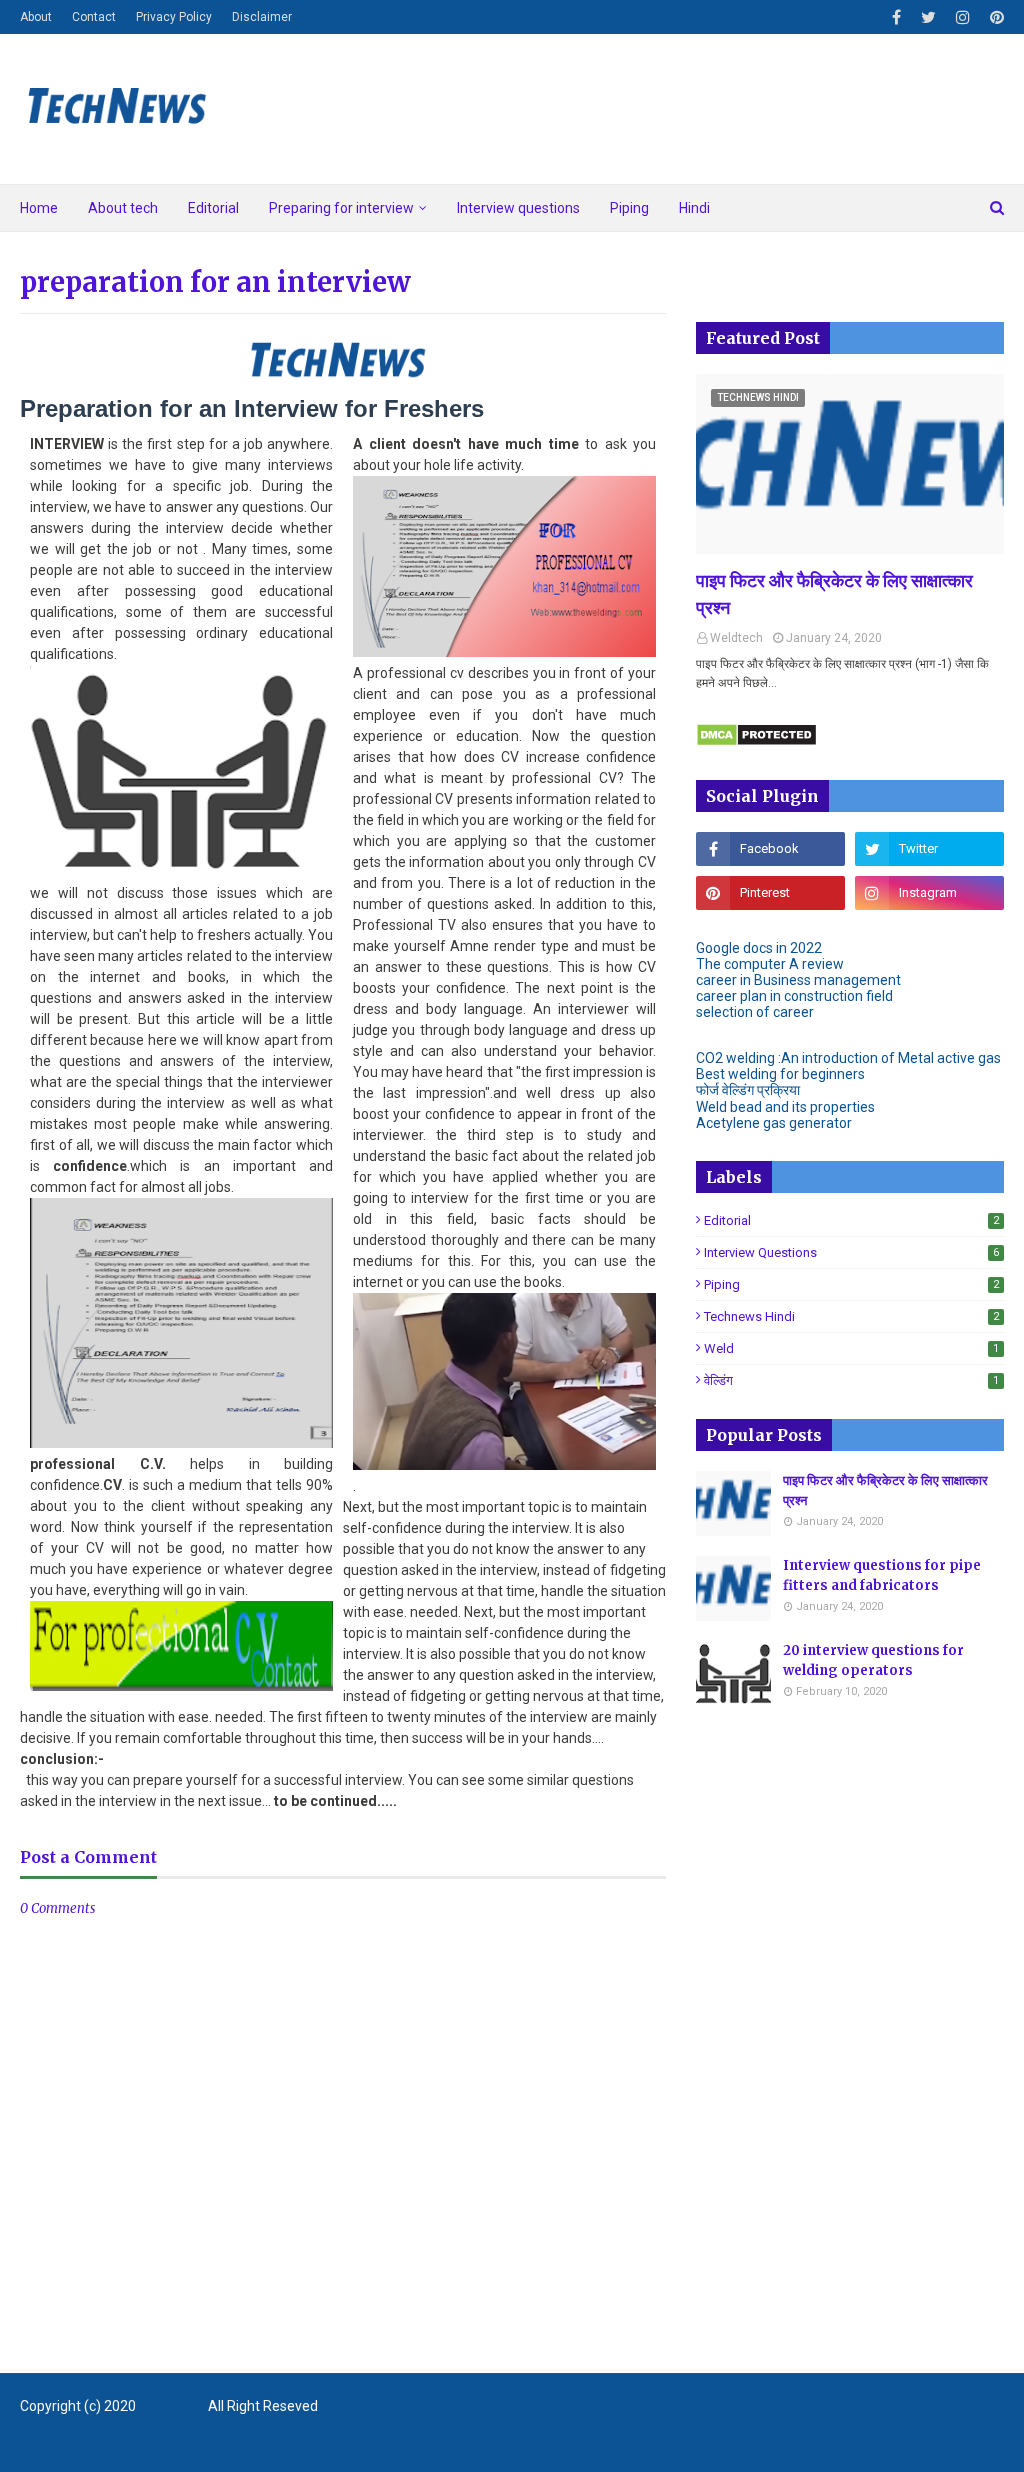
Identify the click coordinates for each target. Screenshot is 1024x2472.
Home (853, 2445)
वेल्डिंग (851, 1380)
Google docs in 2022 (759, 948)
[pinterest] (994, 17)
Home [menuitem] (39, 208)
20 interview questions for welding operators (873, 1660)
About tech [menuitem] (123, 208)
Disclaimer (262, 17)
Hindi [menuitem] (694, 208)
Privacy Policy (174, 17)
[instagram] (963, 17)
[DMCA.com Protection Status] (756, 742)
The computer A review (770, 964)
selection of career (755, 1012)
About (36, 17)
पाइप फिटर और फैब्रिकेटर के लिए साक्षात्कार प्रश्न (834, 594)
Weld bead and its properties (785, 1107)
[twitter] (928, 17)
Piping (851, 1284)
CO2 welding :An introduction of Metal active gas (848, 1058)
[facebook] (896, 17)
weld (851, 1348)
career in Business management (798, 980)
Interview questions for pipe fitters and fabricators (882, 1575)
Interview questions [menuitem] (518, 208)
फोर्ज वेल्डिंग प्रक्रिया (748, 1090)
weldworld (322, 2445)
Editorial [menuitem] (213, 208)
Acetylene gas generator (774, 1123)
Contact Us (973, 2445)
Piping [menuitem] (629, 208)
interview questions (851, 1252)
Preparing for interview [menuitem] (341, 208)
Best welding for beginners (780, 1074)
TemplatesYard (165, 2445)
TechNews (172, 2406)
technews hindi (851, 1316)
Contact (94, 17)
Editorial (851, 1220)
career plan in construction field (794, 996)
